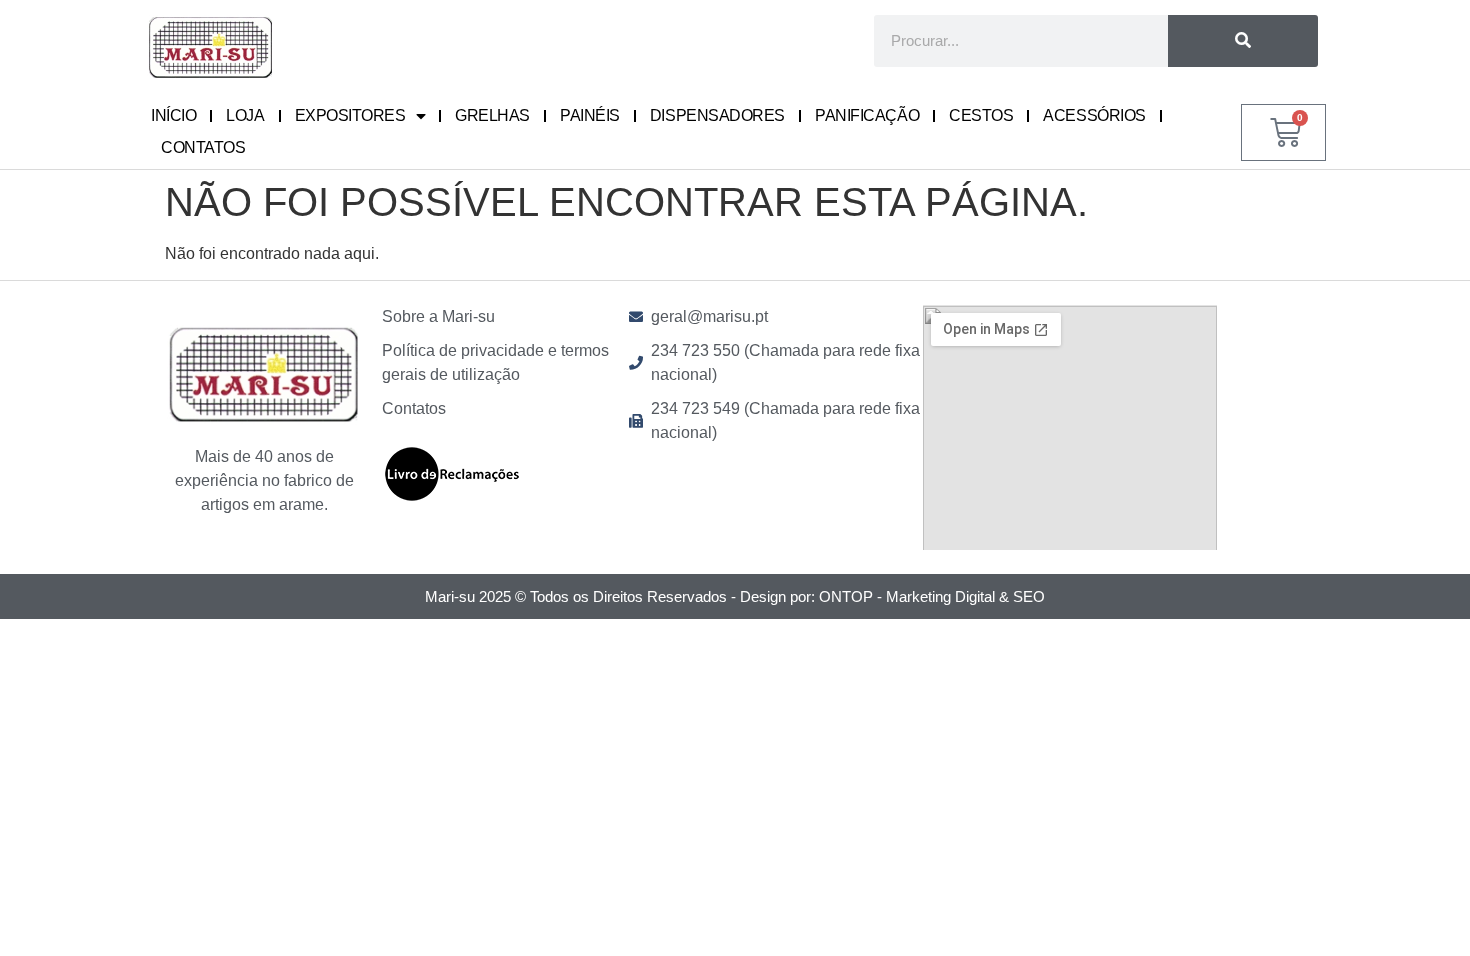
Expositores (350, 115)
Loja (245, 115)
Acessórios (1094, 115)
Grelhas (492, 115)
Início (173, 115)
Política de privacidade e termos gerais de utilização (495, 362)
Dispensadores (717, 115)
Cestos (981, 115)
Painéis (590, 115)
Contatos (203, 147)
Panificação (867, 115)
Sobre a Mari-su (438, 316)
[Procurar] (1243, 41)
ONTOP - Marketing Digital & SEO (932, 596)
